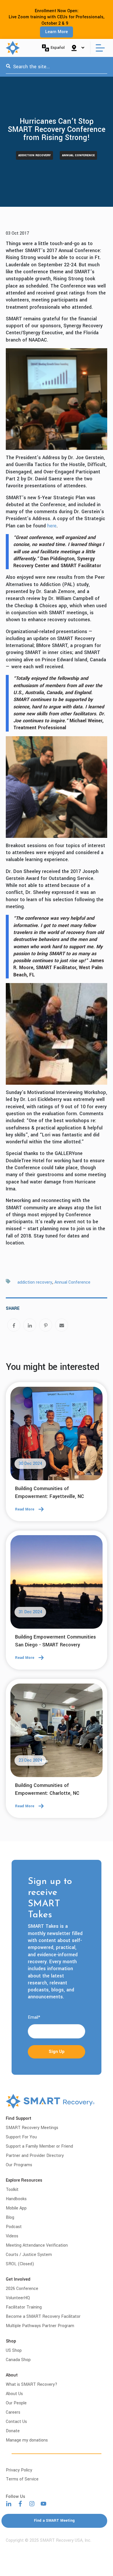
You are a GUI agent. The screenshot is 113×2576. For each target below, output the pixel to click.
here (52, 526)
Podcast (14, 2227)
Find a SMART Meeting (54, 2521)
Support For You (21, 2137)
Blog (10, 2217)
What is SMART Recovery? (32, 2384)
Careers (13, 2412)
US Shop (14, 2350)
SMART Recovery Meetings (32, 2128)
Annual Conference (78, 155)
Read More (25, 1509)
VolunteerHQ (18, 2298)
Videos (12, 2236)
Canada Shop (18, 2360)
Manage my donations (27, 2440)
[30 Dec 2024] (57, 1435)
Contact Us (16, 2422)
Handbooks (16, 2199)
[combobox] (57, 67)
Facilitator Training (24, 2307)
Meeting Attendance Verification (37, 2245)
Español (58, 47)
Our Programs (19, 2165)
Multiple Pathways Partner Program (40, 2326)
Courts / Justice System (29, 2255)
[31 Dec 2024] (57, 1584)
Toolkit (12, 2190)
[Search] (8, 67)
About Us (14, 2394)
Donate (13, 2431)
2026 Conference (22, 2289)
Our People (16, 2403)
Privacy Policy (19, 2470)
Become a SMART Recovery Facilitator (43, 2317)
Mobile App (16, 2208)
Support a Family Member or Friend (39, 2146)
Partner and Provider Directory (35, 2156)
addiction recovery (34, 155)
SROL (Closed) (20, 2264)
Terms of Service (22, 2479)
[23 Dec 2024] (57, 1732)
